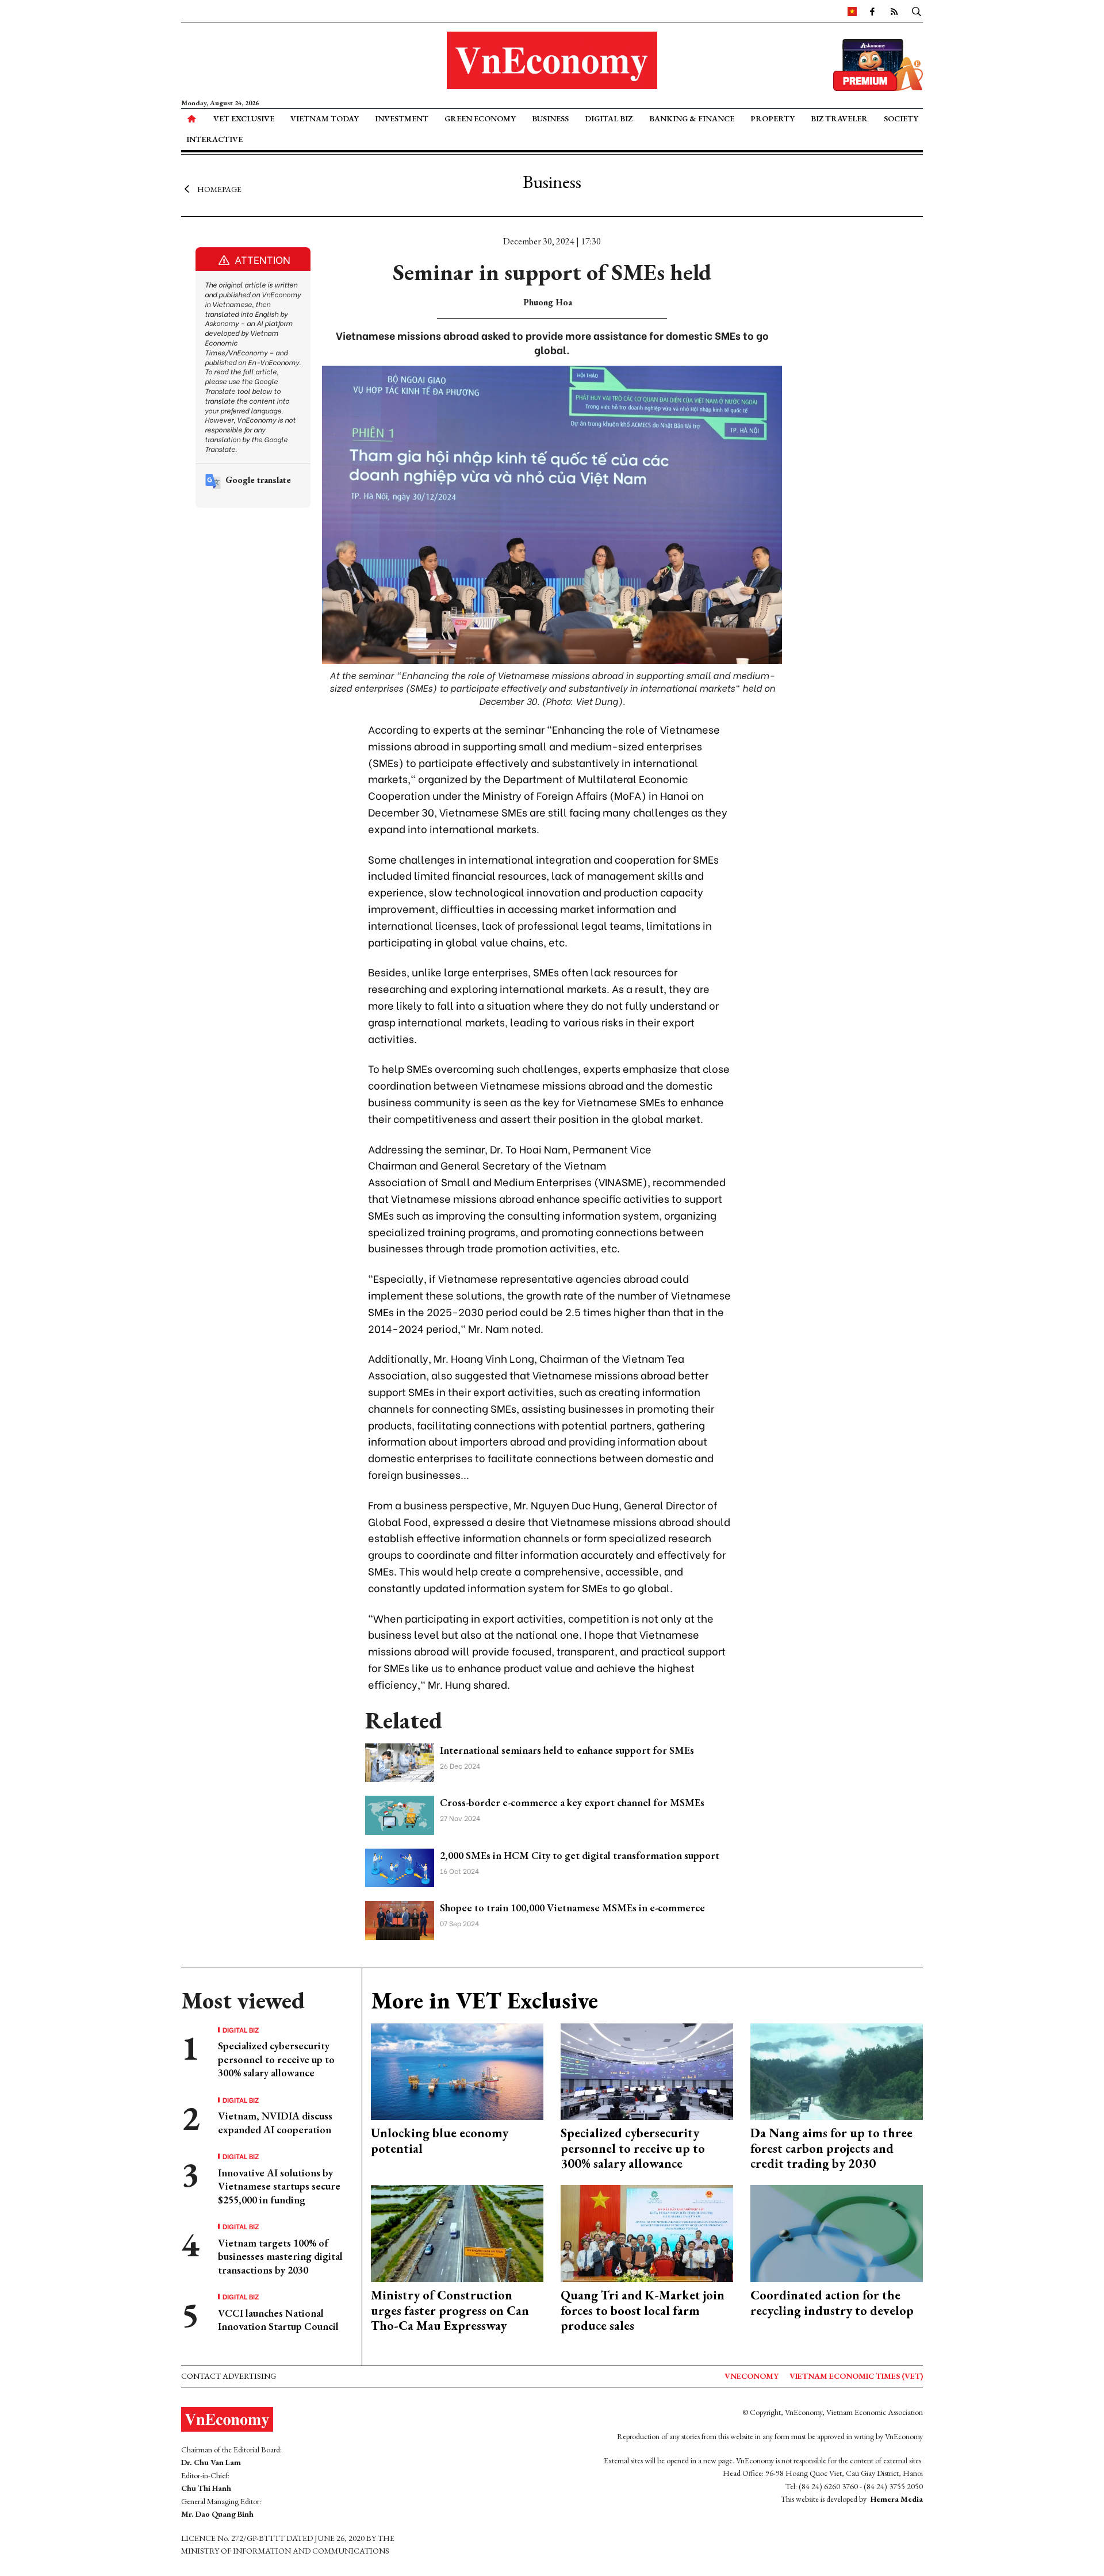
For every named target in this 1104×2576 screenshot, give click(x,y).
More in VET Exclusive (484, 2000)
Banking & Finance (692, 118)
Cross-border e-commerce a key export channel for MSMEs (572, 1802)
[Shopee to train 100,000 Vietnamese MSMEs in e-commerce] (400, 1919)
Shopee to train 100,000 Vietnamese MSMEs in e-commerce (572, 1908)
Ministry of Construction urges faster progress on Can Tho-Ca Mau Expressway (450, 2310)
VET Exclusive (244, 118)
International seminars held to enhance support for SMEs (567, 1750)
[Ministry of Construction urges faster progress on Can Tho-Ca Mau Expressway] (457, 2232)
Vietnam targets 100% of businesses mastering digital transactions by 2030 (280, 2256)
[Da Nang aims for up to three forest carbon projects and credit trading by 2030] (837, 2070)
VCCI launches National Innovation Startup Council (278, 2320)
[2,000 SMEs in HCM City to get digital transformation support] (400, 1866)
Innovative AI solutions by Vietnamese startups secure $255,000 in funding (279, 2186)
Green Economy (480, 118)
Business (550, 118)
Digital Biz (609, 118)
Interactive (214, 139)
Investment (402, 118)
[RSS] (894, 11)
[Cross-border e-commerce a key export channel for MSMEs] (400, 1814)
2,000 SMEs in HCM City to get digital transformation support (580, 1855)
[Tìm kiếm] (917, 11)
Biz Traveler (839, 118)
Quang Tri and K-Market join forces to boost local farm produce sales (643, 2310)
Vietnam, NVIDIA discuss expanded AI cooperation (275, 2122)
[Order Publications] (878, 64)
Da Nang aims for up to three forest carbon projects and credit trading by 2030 (831, 2148)
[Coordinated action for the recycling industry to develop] (837, 2232)
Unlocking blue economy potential (440, 2140)
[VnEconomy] (852, 11)
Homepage (219, 189)
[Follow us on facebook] (872, 11)
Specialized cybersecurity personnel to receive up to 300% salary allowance (276, 2059)
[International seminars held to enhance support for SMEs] (400, 1761)
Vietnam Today (325, 118)
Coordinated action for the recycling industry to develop (832, 2303)
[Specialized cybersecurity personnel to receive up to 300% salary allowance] (647, 2070)
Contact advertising (229, 2376)
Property (773, 118)
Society (901, 118)
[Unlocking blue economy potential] (457, 2070)
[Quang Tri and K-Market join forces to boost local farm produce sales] (647, 2232)
